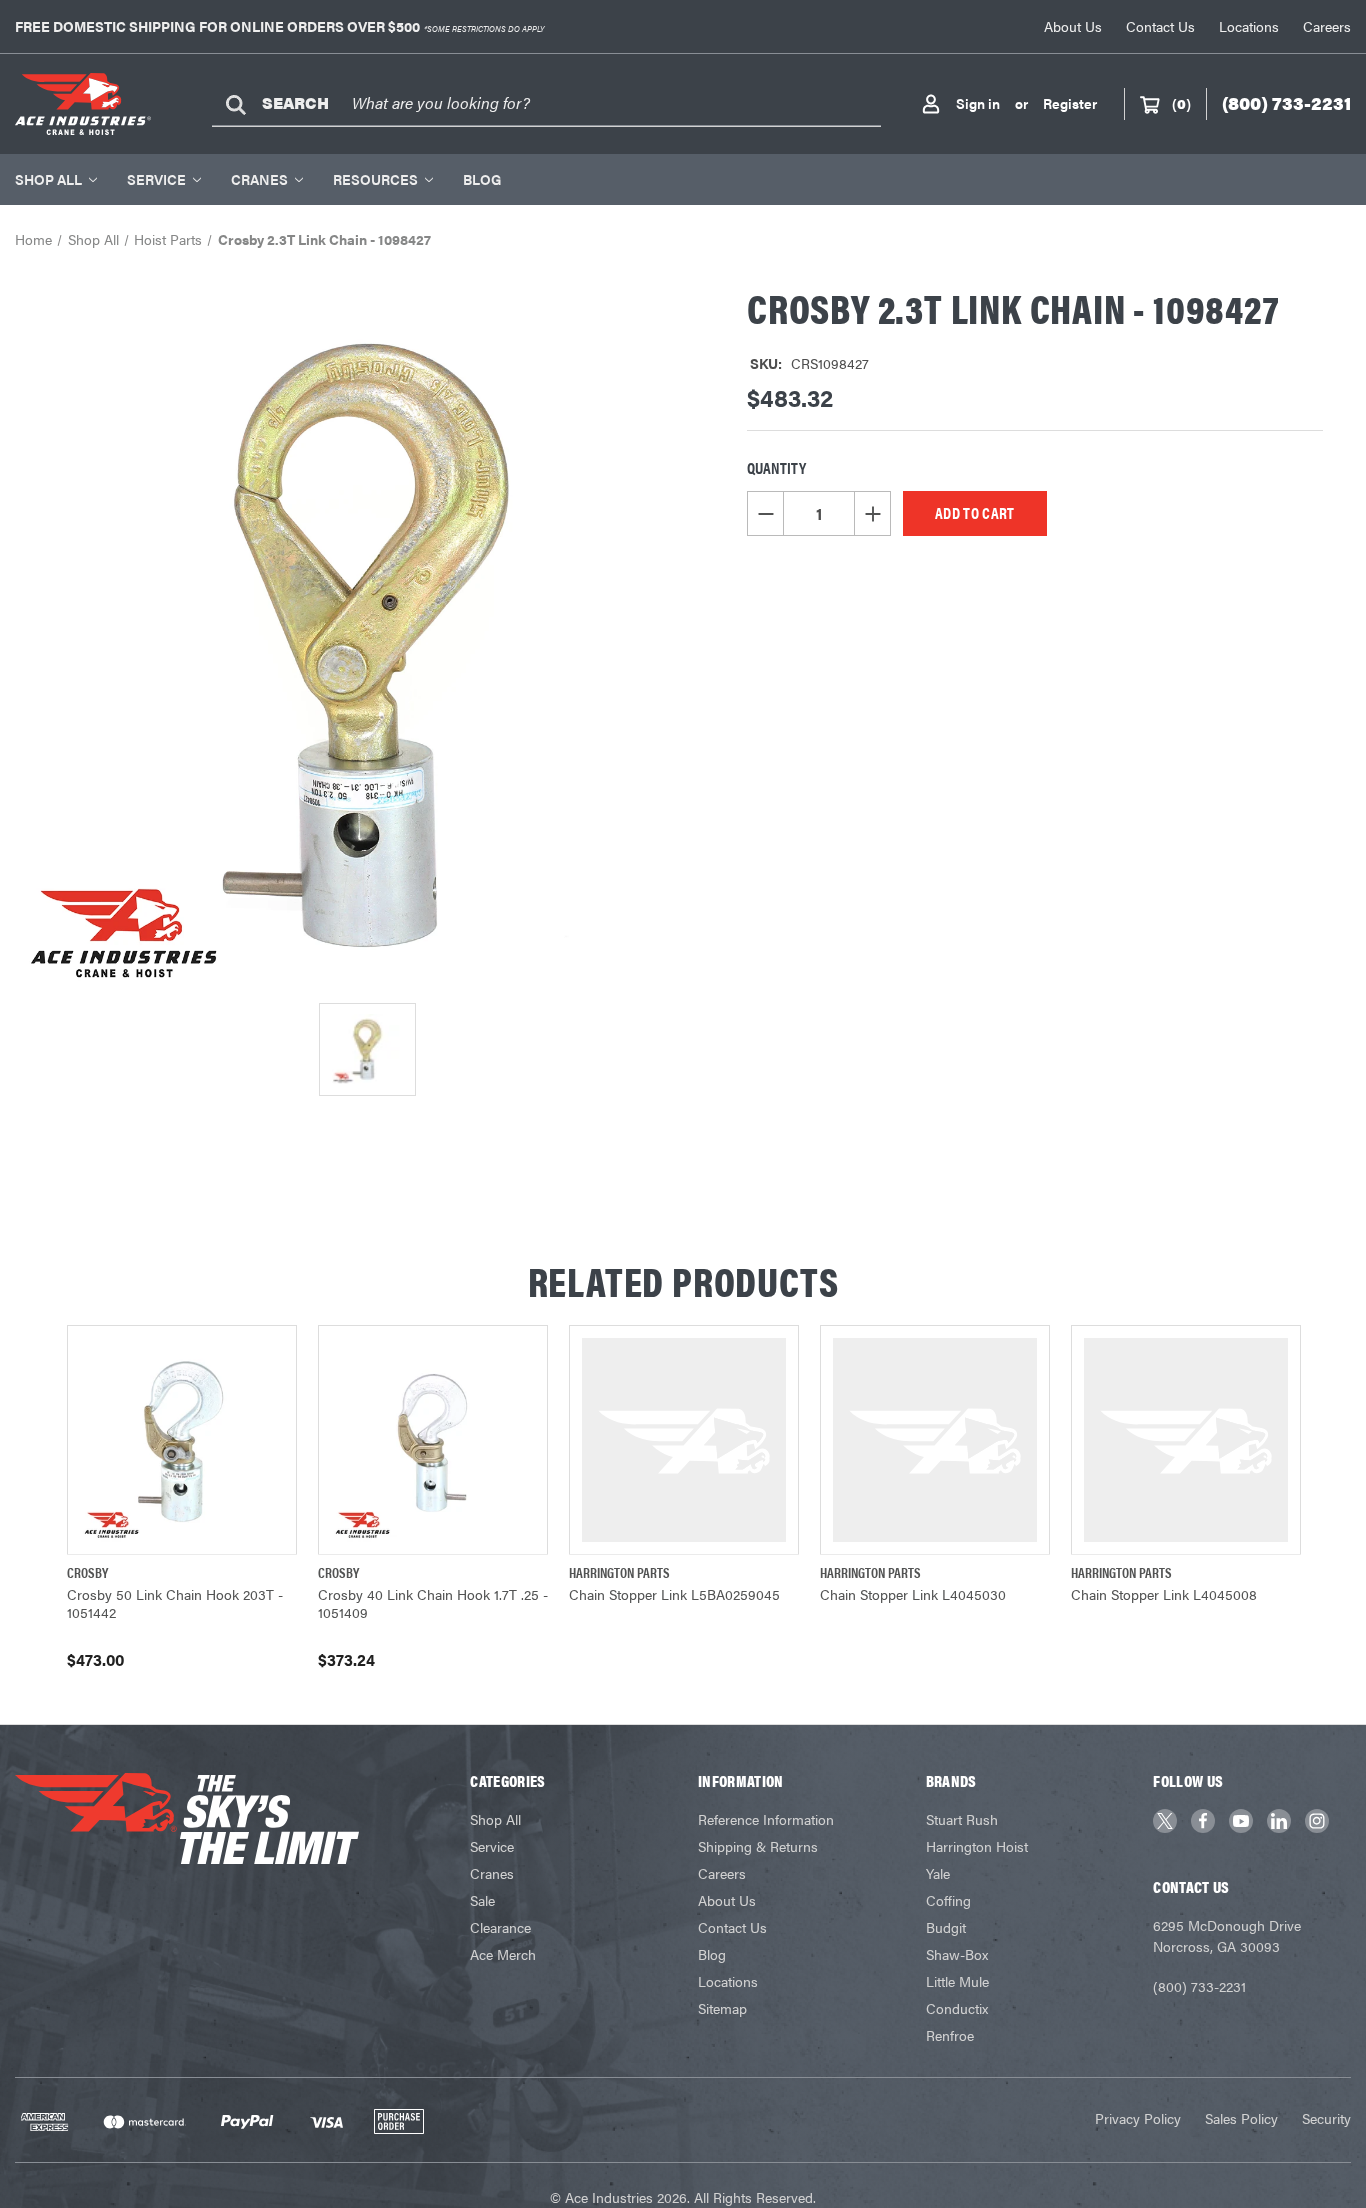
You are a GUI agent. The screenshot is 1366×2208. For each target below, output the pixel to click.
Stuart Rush (962, 1819)
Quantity (776, 467)
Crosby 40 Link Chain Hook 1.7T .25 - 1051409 (433, 1603)
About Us (1073, 26)
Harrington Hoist (977, 1846)
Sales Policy (1241, 2118)
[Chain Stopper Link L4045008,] (1186, 1440)
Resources (375, 179)
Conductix (957, 2008)
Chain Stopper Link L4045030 (913, 1594)
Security (1326, 2118)
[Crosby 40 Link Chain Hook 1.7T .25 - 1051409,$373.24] (433, 1440)
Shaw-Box (957, 1954)
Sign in (978, 103)
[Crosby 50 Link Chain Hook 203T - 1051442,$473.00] (182, 1440)
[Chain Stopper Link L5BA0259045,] (684, 1440)
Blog (482, 179)
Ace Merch (503, 1954)
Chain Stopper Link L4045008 (1164, 1594)
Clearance (500, 1927)
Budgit (946, 1927)
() (1181, 103)
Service (156, 179)
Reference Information (766, 1819)
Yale (938, 1873)
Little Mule (957, 1981)
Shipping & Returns (758, 1846)
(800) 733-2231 (1199, 1986)
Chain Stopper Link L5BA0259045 (674, 1594)
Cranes (259, 179)
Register (1070, 103)
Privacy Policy (1138, 2118)
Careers (1327, 26)
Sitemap (722, 2008)
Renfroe (950, 2035)
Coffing (948, 1900)
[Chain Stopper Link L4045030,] (935, 1440)
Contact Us (1160, 26)
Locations (1249, 26)
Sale (482, 1900)
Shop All (48, 179)
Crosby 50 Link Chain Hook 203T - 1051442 (175, 1603)
